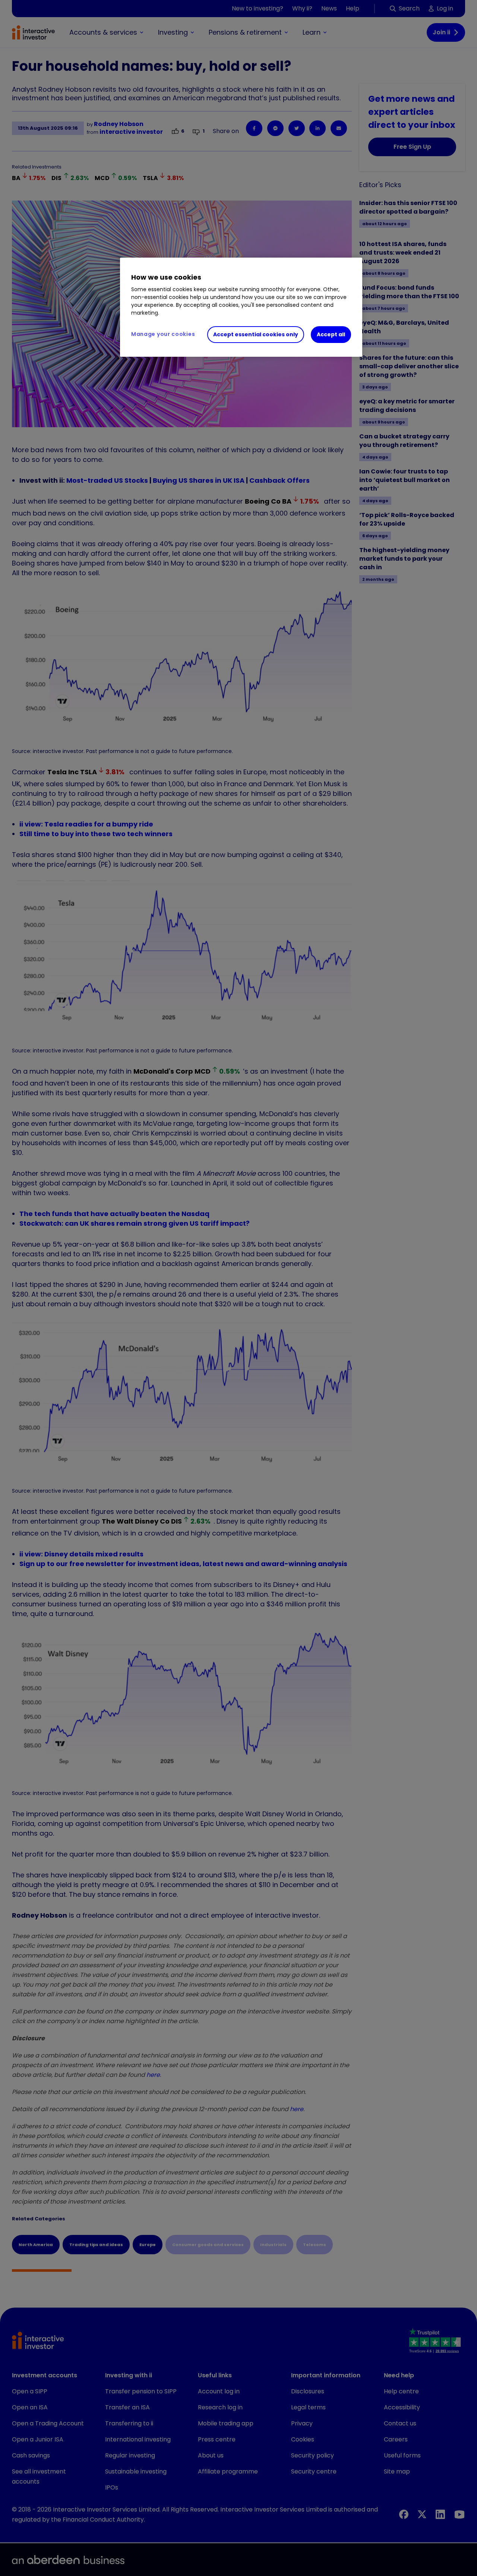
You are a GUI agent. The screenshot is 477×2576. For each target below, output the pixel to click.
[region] (241, 307)
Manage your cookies (163, 334)
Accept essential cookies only (256, 334)
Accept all (331, 334)
